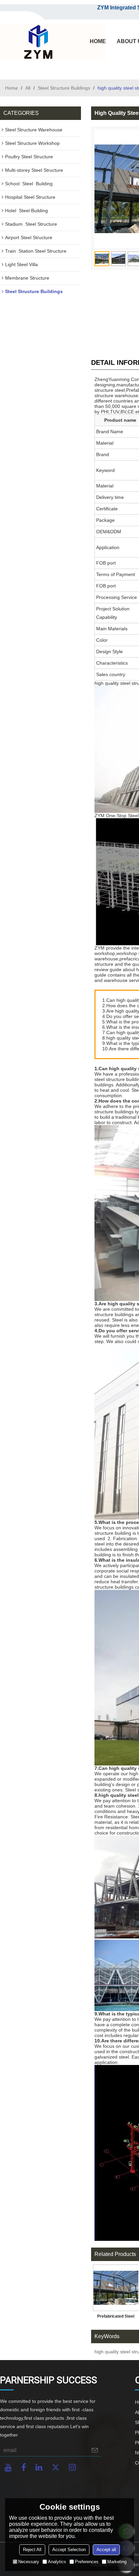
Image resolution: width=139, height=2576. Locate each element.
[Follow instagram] (72, 2467)
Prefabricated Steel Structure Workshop (116, 2318)
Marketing (117, 2562)
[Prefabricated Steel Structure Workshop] (116, 2288)
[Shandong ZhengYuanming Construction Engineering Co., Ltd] (37, 42)
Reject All (32, 2550)
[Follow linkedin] (39, 2467)
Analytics (57, 2562)
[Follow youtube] (8, 2467)
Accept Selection (69, 2550)
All (28, 88)
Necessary (29, 2562)
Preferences (87, 2562)
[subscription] (95, 2450)
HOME (98, 41)
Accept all (106, 2550)
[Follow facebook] (24, 2467)
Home (11, 88)
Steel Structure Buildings (64, 88)
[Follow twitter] (56, 2467)
